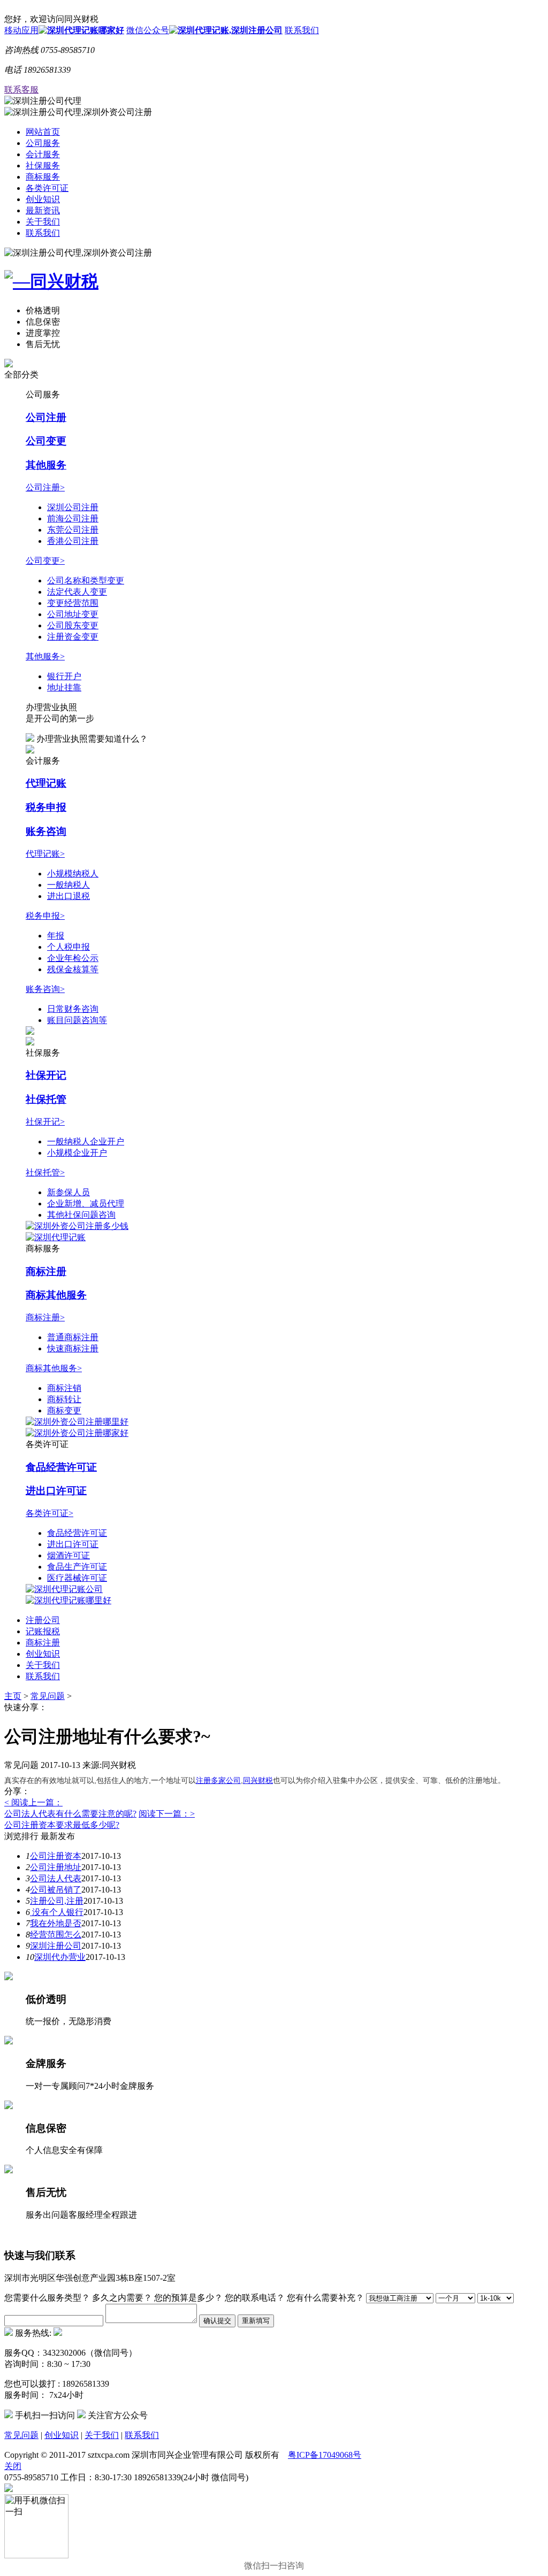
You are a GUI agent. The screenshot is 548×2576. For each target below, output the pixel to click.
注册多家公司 (218, 1780)
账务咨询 (46, 831)
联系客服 (21, 90)
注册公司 (43, 1620)
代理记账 (46, 783)
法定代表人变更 (77, 592)
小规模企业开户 (77, 1153)
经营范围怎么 (56, 1935)
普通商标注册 (73, 1337)
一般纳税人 (68, 885)
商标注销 (64, 1388)
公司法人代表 (56, 1878)
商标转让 (64, 1399)
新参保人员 (68, 1192)
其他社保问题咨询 (81, 1215)
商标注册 (46, 1271)
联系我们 (302, 30)
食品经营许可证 (61, 1467)
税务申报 (46, 807)
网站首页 (43, 132)
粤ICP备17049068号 (325, 2455)
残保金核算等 (73, 969)
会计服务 (43, 154)
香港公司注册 (73, 541)
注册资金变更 (73, 637)
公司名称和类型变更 (86, 580)
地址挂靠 (64, 687)
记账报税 (43, 1631)
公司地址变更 (73, 614)
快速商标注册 (73, 1348)
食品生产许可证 (77, 1567)
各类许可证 (47, 188)
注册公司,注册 (57, 1901)
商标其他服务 (56, 1295)
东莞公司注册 (73, 530)
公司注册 (46, 417)
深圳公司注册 (73, 507)
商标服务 (43, 177)
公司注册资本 (56, 1856)
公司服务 (43, 143)
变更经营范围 (73, 603)
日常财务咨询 (73, 1009)
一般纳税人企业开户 (86, 1141)
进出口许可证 (56, 1491)
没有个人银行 (57, 1912)
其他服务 (46, 465)
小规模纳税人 (73, 874)
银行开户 (64, 676)
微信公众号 (148, 30)
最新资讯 (43, 210)
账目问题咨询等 (77, 1020)
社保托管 (46, 1099)
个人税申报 (68, 947)
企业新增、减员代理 (86, 1204)
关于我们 (43, 222)
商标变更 (64, 1410)
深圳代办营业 (60, 1957)
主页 (13, 1696)
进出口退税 (68, 896)
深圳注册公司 (56, 1946)
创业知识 (43, 199)
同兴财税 (258, 1780)
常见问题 (48, 1696)
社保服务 (43, 166)
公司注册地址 (56, 1867)
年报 (56, 936)
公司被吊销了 (56, 1890)
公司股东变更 (73, 625)
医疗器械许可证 (77, 1578)
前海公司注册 (73, 518)
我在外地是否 (56, 1923)
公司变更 (46, 441)
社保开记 (46, 1075)
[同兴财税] (274, 282)
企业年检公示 (73, 958)
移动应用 (21, 30)
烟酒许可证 (68, 1555)
